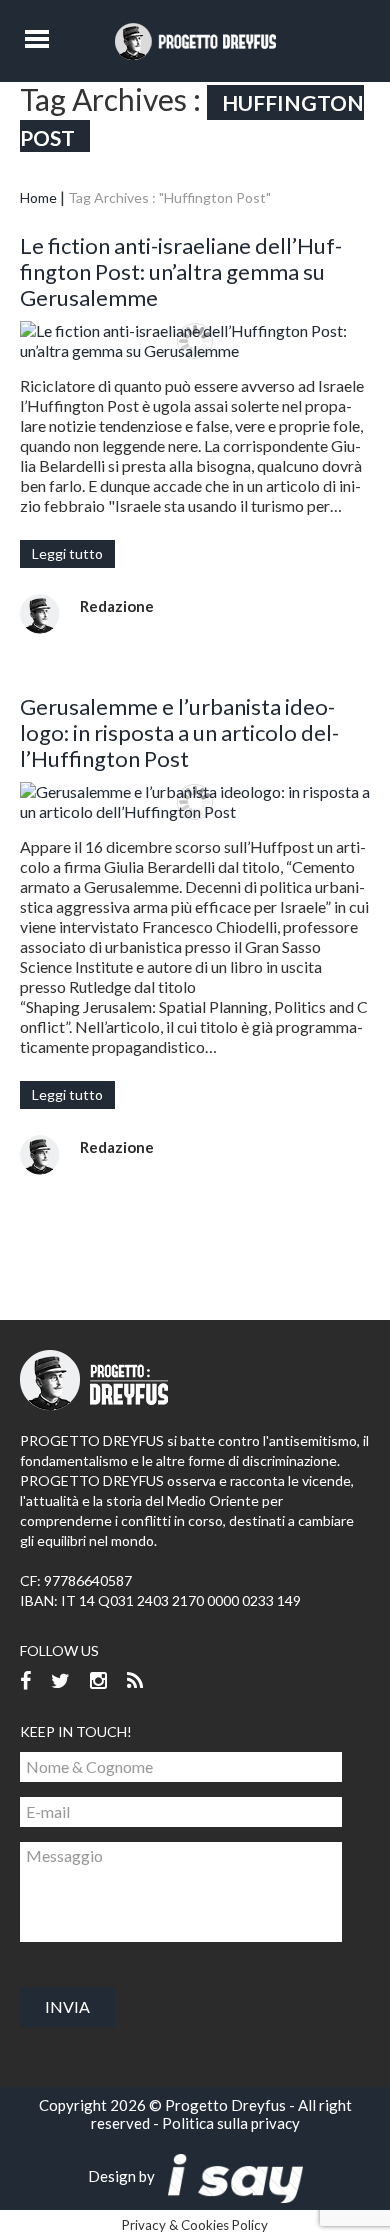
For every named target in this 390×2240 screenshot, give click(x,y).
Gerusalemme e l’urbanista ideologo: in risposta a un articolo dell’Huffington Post (179, 732)
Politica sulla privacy (231, 2123)
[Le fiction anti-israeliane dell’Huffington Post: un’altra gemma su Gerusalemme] (195, 341)
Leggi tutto (67, 553)
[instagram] (98, 1681)
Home (38, 197)
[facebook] (25, 1681)
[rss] (135, 1681)
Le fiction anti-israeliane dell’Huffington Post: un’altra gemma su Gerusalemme (181, 271)
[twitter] (60, 1681)
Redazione (117, 606)
